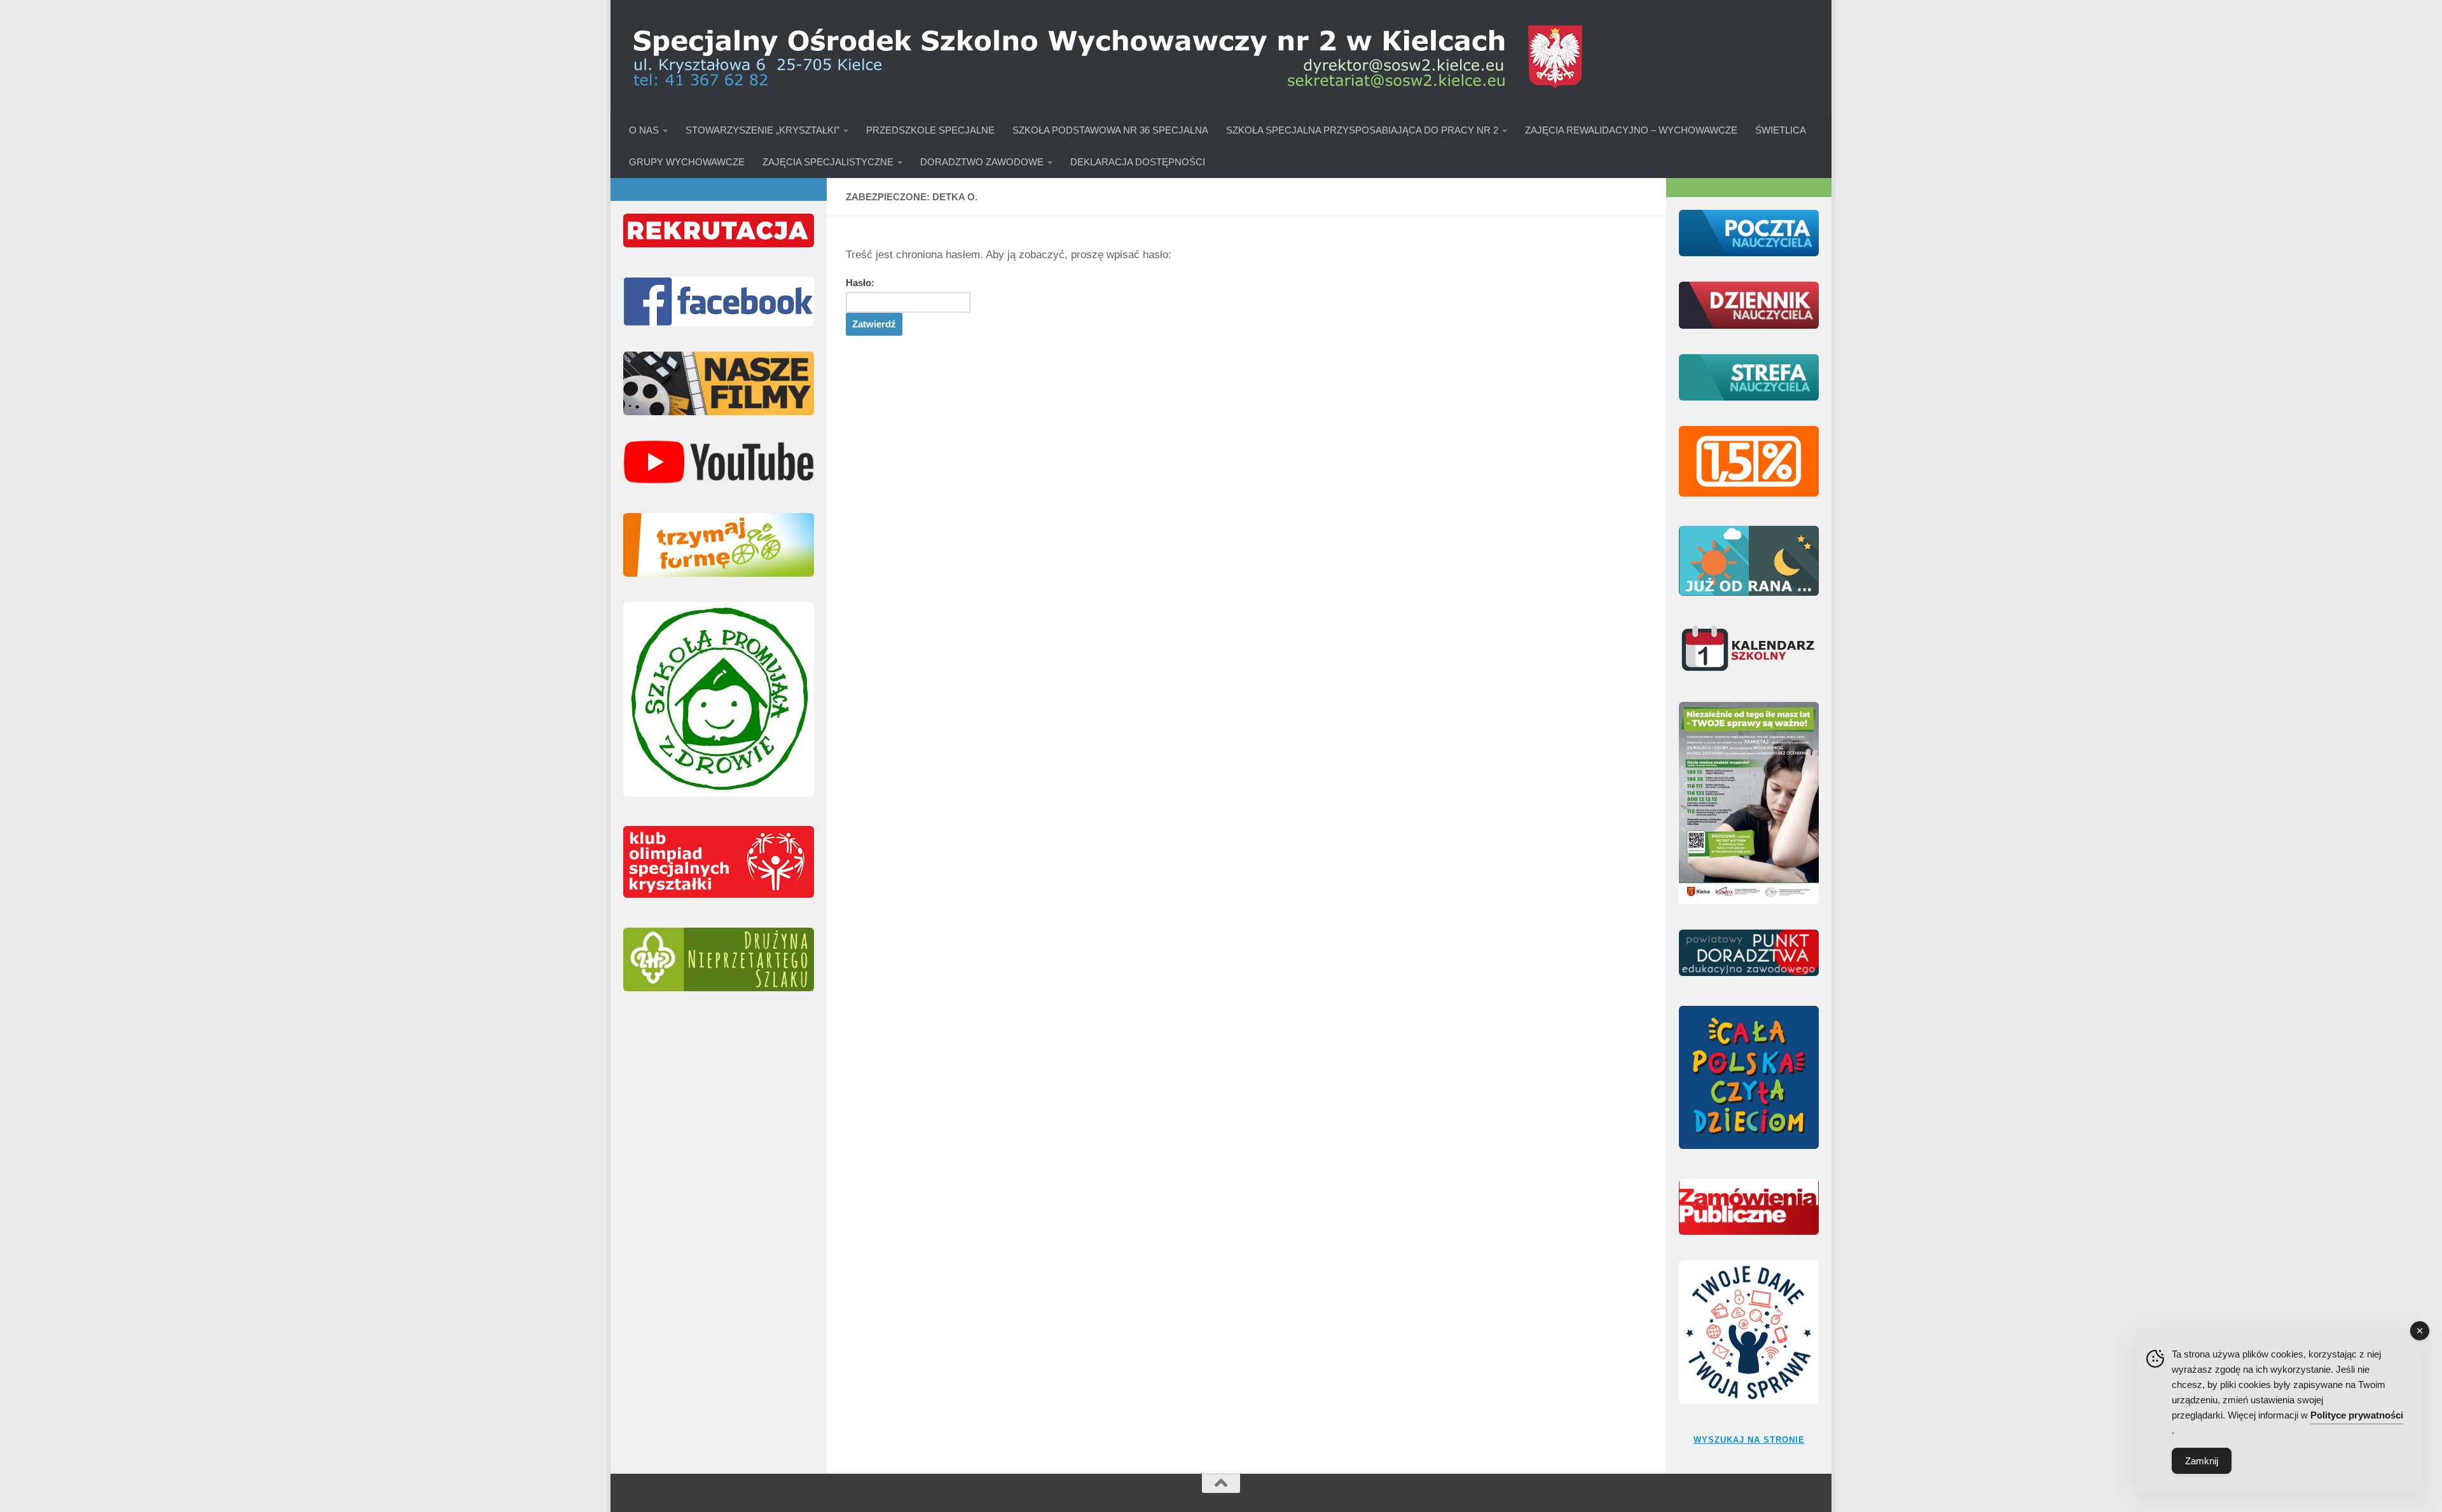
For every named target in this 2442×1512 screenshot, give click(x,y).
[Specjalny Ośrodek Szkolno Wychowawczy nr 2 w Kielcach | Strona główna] (1107, 57)
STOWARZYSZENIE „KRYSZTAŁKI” (762, 130)
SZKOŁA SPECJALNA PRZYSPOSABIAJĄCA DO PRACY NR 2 (1362, 130)
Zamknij (2202, 1461)
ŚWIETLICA (1781, 130)
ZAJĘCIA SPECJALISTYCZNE (828, 162)
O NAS (644, 130)
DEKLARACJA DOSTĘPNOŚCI (1138, 162)
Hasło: (860, 283)
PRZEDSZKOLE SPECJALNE (930, 130)
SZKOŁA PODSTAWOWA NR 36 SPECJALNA (1110, 130)
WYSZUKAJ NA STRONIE (1749, 1440)
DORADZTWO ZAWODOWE (982, 162)
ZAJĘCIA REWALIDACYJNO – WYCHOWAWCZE (1631, 130)
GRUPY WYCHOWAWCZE (687, 162)
